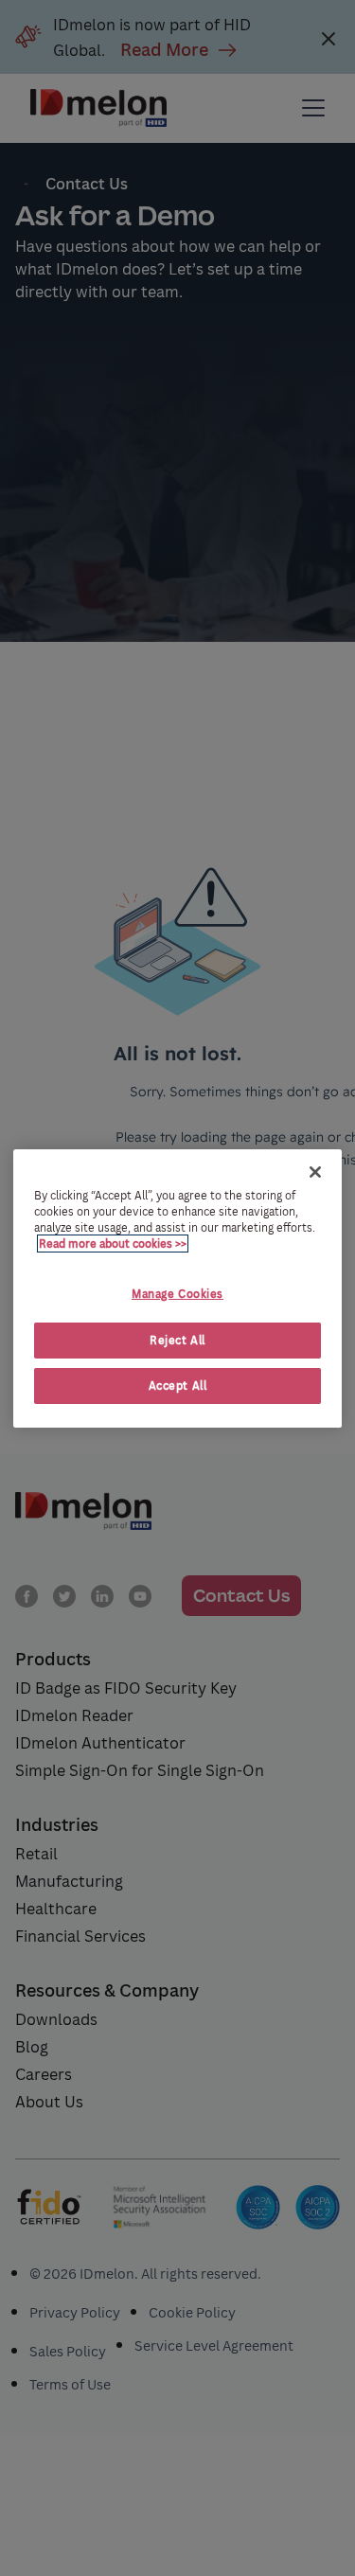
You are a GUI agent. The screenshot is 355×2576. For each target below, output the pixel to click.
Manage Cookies (177, 1294)
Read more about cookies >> (113, 1244)
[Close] (315, 1171)
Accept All (178, 1386)
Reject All (177, 1340)
